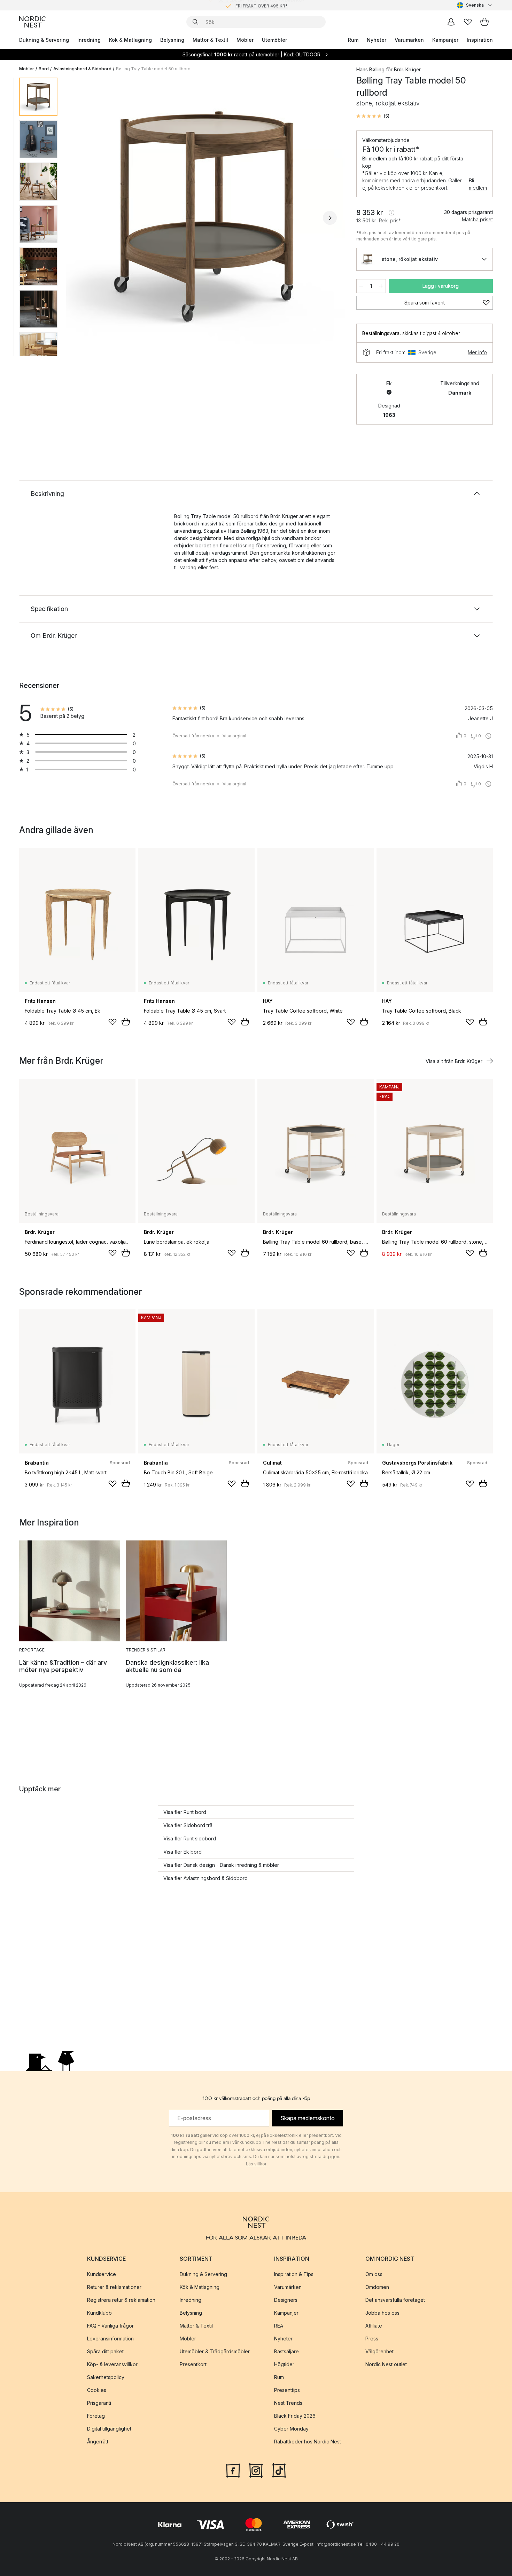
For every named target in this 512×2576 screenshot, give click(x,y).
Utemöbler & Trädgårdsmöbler (215, 2351)
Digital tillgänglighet (109, 2429)
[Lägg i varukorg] (126, 1022)
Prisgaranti (99, 2403)
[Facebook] (233, 2470)
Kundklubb (99, 2313)
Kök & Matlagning (130, 40)
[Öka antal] (381, 286)
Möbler (245, 40)
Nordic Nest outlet (386, 2364)
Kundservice (102, 2274)
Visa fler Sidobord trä (188, 1825)
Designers (286, 2300)
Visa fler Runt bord (185, 1812)
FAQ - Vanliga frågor (110, 2326)
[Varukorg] (484, 22)
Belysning (172, 40)
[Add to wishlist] (113, 1022)
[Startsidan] (32, 22)
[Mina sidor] (451, 22)
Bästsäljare (286, 2351)
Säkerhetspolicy (106, 2377)
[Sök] (195, 22)
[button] (373, 116)
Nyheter (377, 40)
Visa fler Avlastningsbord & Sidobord (205, 1878)
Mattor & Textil (210, 40)
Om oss (374, 2274)
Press (372, 2339)
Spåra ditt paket (105, 2351)
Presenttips (287, 2390)
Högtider (284, 2364)
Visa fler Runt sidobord (190, 1838)
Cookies (97, 2390)
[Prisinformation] (391, 213)
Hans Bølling (370, 69)
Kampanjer (445, 40)
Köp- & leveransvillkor (112, 2364)
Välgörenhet (379, 2351)
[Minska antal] (361, 286)
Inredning (89, 40)
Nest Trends (288, 2403)
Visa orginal (234, 736)
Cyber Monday (291, 2429)
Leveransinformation (110, 2339)
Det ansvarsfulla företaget (395, 2300)
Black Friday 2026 (295, 2416)
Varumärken (409, 40)
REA (279, 2326)
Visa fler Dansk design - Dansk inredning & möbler (221, 1865)
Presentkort (193, 2364)
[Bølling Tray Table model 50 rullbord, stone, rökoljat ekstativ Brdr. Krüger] (205, 217)
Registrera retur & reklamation (121, 2300)
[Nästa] (330, 218)
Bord (44, 69)
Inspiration (480, 40)
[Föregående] (81, 218)
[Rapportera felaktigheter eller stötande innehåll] (488, 736)
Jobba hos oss (382, 2313)
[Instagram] (256, 2470)
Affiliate (374, 2326)
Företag (96, 2416)
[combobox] (475, 5)
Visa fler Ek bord (183, 1852)
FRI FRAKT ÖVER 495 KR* (262, 5)
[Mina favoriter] (468, 22)
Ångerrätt (98, 2442)
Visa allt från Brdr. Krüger (454, 1061)
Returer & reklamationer (114, 2287)
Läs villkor (256, 2164)
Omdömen (377, 2287)
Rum (353, 40)
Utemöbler (274, 40)
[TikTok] (279, 2470)
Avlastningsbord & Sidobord (82, 69)
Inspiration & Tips (294, 2274)
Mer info (477, 352)
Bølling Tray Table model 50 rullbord (153, 69)
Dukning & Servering (44, 40)
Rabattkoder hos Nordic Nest (308, 2442)
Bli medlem (478, 184)
